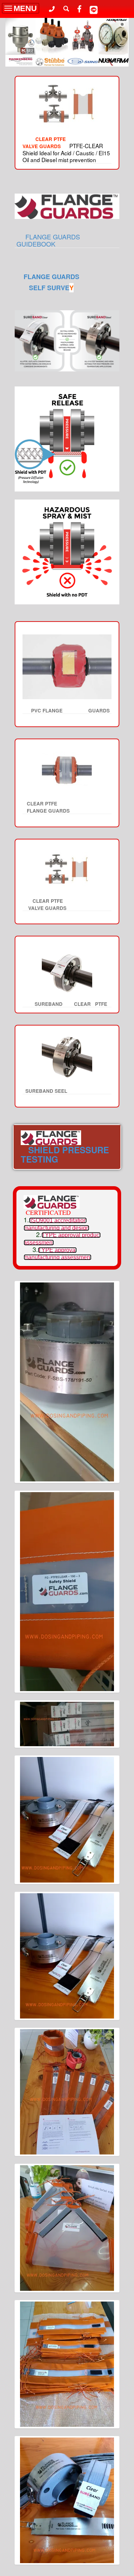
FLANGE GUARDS (51, 277)
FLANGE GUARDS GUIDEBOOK (63, 240)
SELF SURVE (41, 288)
